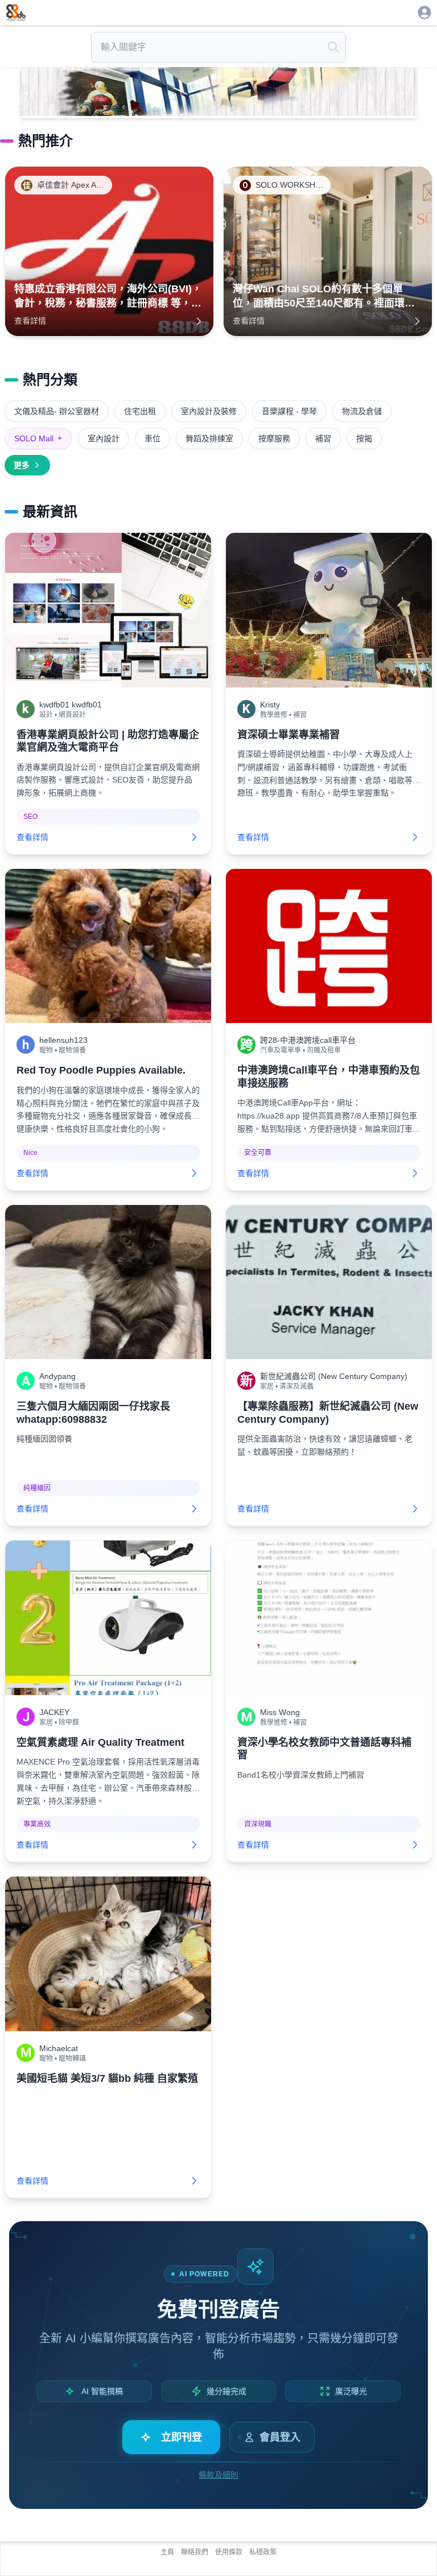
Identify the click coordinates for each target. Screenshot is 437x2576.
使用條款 (229, 2552)
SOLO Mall (38, 438)
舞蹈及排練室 (209, 438)
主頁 (167, 2552)
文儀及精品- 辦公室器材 (57, 411)
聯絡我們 (195, 2552)
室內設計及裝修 (209, 411)
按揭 (364, 438)
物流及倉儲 (362, 411)
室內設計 (104, 438)
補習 (323, 438)
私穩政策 (263, 2552)
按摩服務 (274, 438)
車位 (152, 438)
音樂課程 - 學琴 (289, 411)
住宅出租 (140, 411)
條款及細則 (218, 2475)
